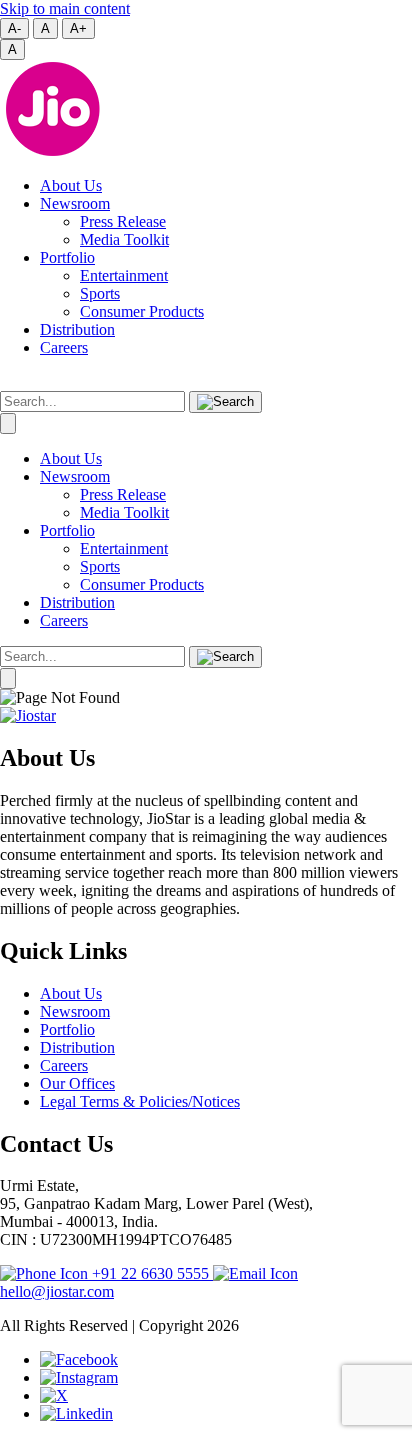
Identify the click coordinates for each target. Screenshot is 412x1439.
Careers (64, 347)
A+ (78, 28)
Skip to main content (65, 8)
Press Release (123, 221)
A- (14, 28)
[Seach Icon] (225, 657)
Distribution (77, 329)
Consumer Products (142, 311)
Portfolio (67, 257)
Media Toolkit (124, 239)
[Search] (225, 402)
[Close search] (8, 423)
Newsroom (75, 203)
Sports (100, 293)
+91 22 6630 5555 (150, 1273)
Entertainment (124, 275)
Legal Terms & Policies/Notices (140, 1101)
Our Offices (77, 1083)
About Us (71, 185)
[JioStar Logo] (28, 715)
